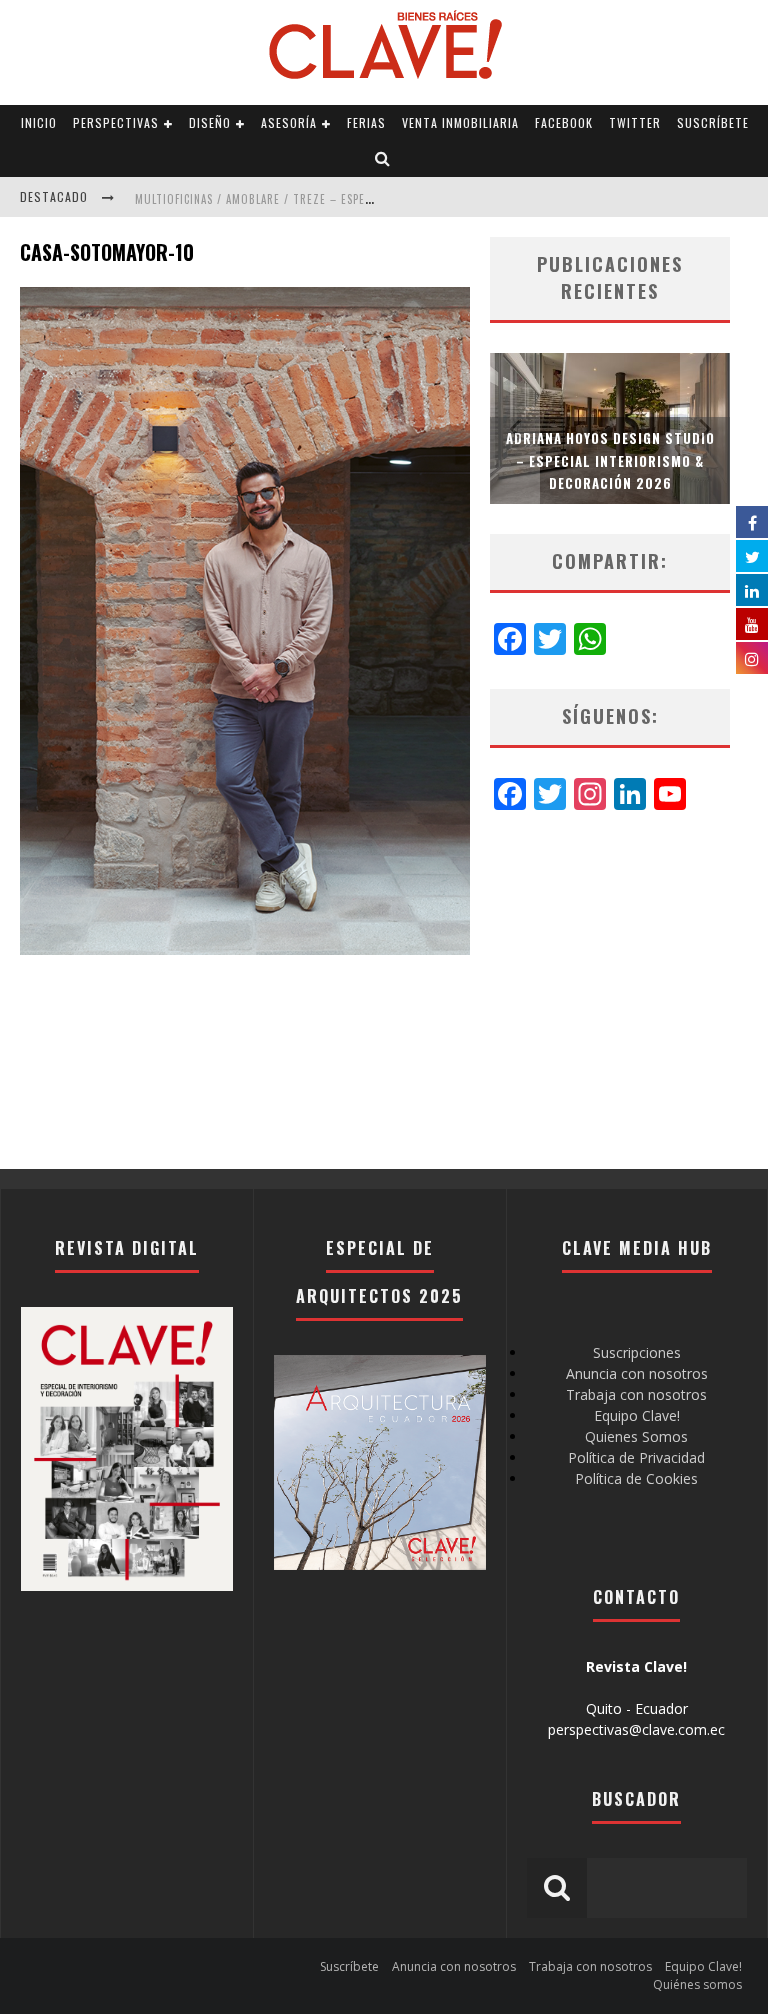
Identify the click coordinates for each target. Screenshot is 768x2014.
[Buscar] (383, 159)
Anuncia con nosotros (637, 1373)
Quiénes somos (697, 1984)
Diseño (210, 122)
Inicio (39, 122)
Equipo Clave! (637, 1415)
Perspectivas (116, 122)
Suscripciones (637, 1352)
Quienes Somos (636, 1436)
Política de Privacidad (636, 1457)
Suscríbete (713, 122)
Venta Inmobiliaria (460, 122)
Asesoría (289, 122)
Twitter (635, 122)
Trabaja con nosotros (636, 1394)
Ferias (366, 122)
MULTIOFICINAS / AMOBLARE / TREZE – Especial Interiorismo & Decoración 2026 (356, 199)
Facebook (564, 122)
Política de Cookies (636, 1478)
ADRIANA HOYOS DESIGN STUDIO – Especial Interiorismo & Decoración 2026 (610, 460)
